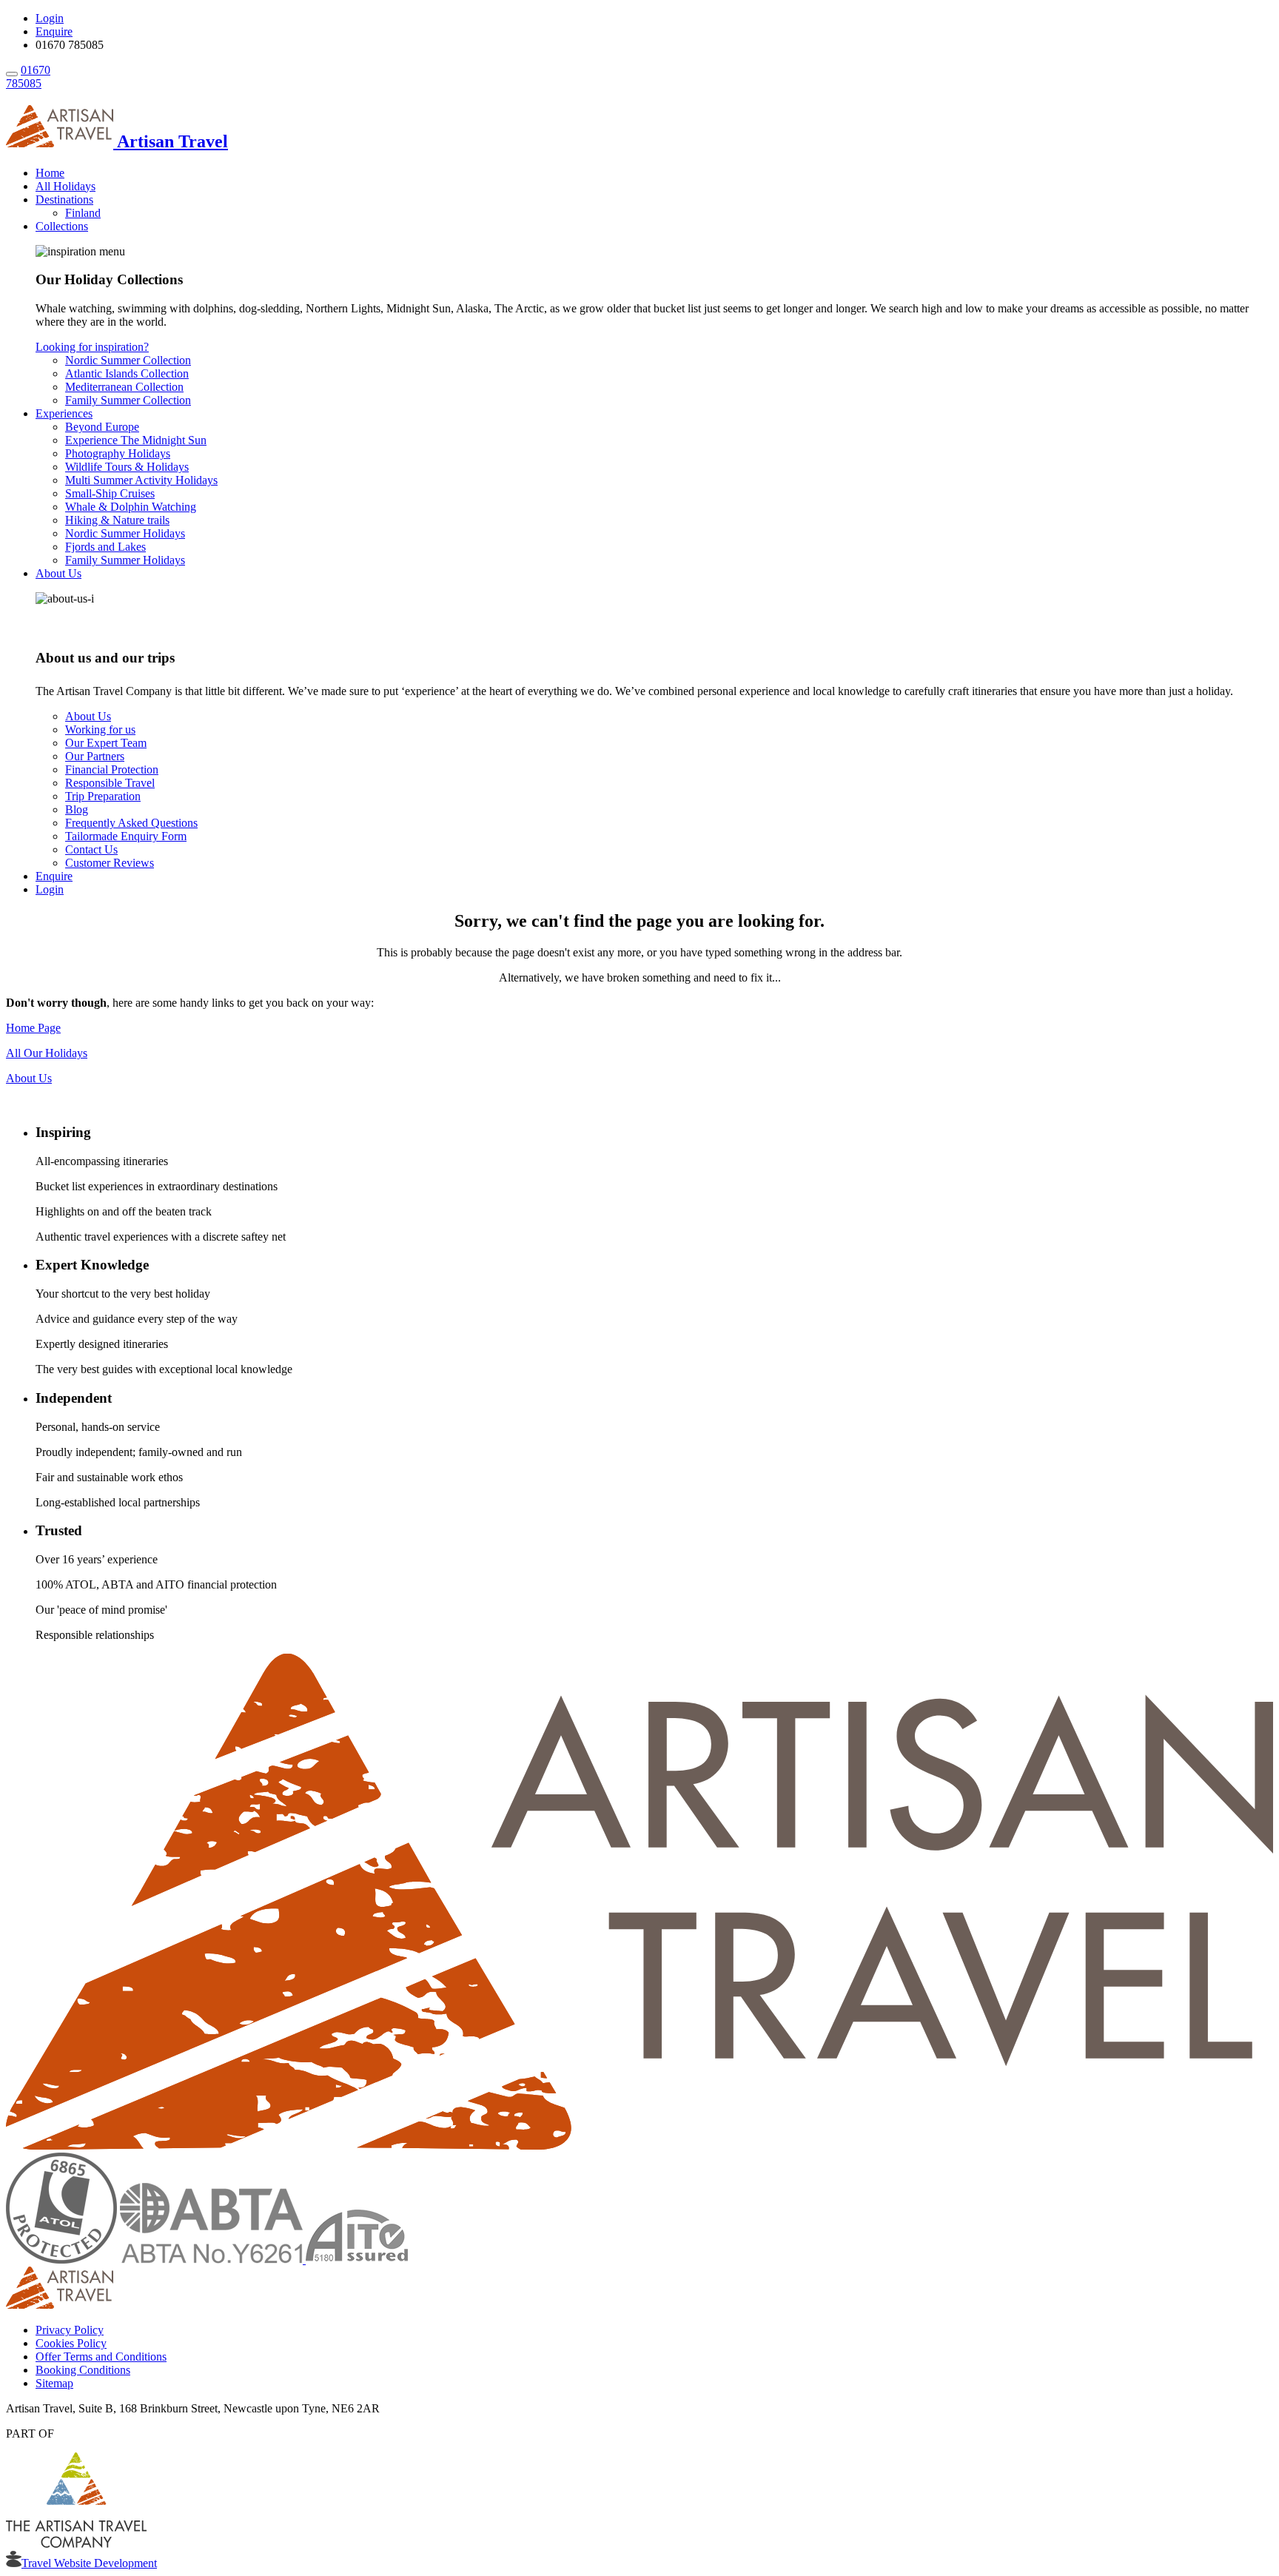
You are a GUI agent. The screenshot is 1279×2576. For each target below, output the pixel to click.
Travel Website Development (89, 2563)
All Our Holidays (47, 1053)
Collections (62, 226)
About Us (58, 573)
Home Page (33, 1028)
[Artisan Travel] (639, 2146)
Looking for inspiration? (92, 347)
